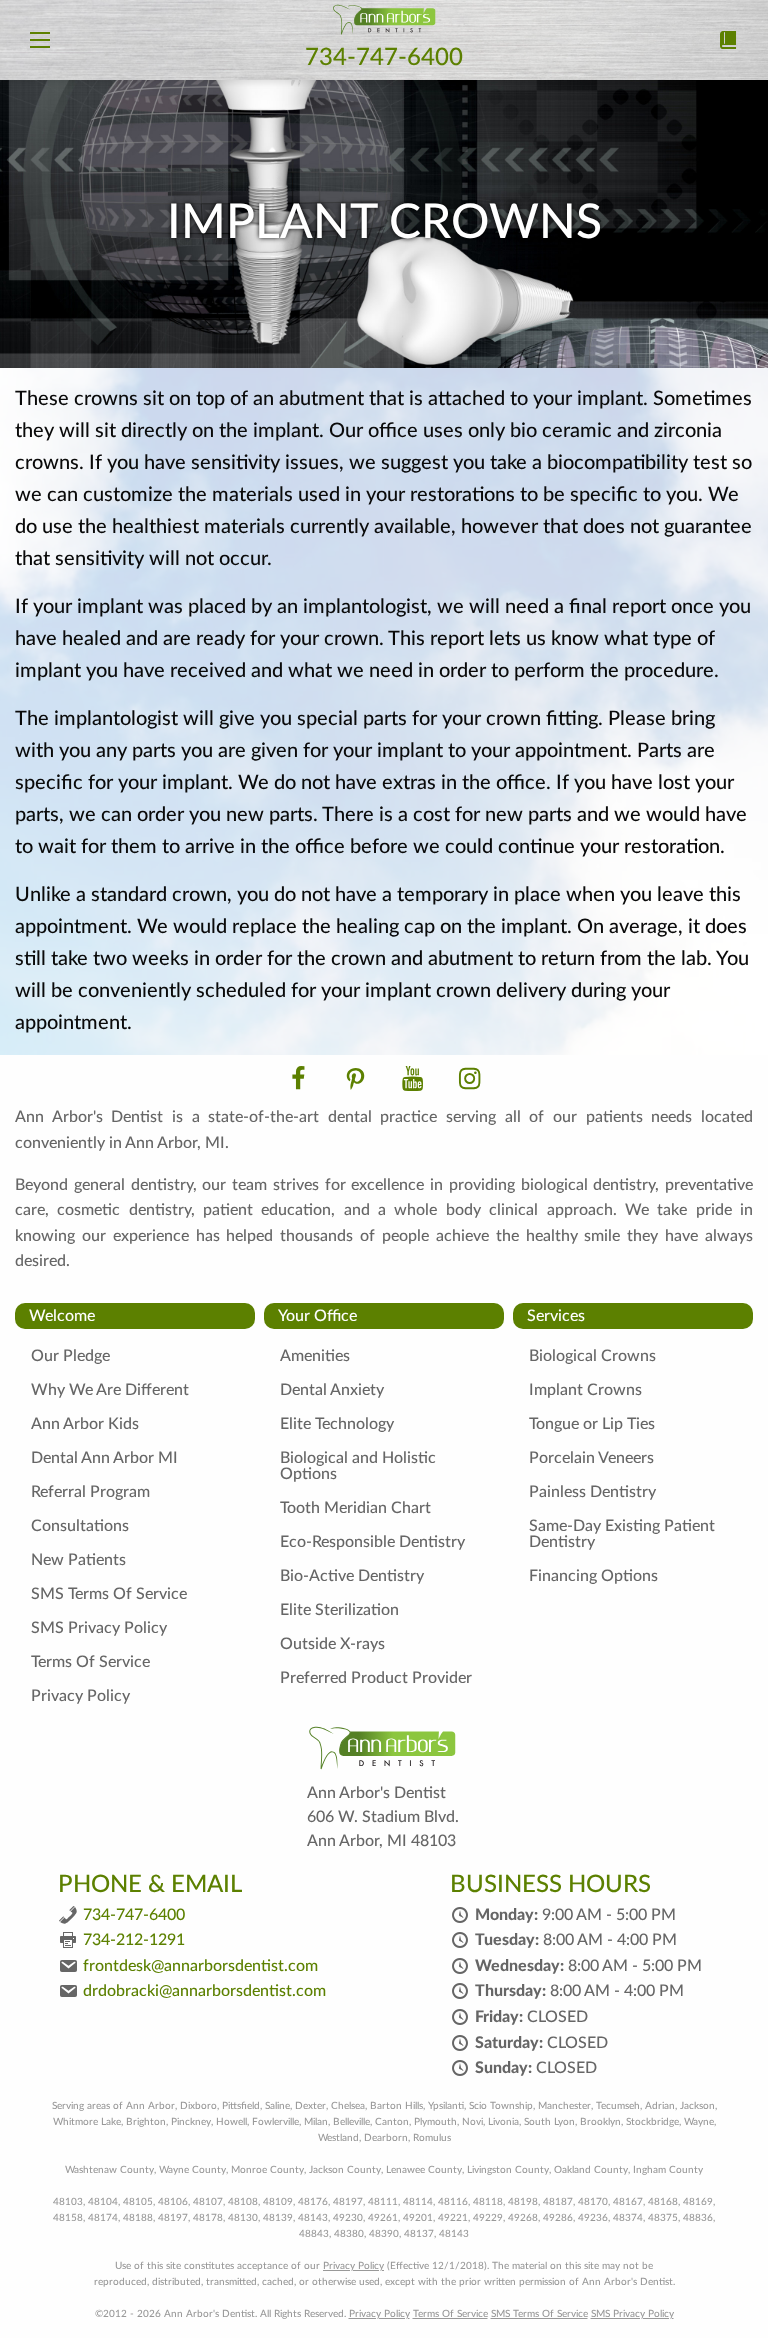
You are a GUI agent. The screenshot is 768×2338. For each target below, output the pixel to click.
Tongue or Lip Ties (592, 1424)
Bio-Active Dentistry (352, 1576)
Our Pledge (70, 1356)
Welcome (62, 1316)
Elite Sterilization (339, 1610)
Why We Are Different (110, 1390)
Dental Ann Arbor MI (104, 1458)
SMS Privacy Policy (99, 1628)
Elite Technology (337, 1424)
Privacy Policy (80, 1696)
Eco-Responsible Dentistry (372, 1542)
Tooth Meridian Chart (355, 1508)
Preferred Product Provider (376, 1678)
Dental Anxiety (332, 1390)
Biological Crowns (592, 1356)
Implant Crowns (585, 1390)
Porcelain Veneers (591, 1458)
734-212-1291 (134, 1940)
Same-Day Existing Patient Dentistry (622, 1534)
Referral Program (90, 1492)
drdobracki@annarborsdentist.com (204, 1991)
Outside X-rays (332, 1644)
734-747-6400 (384, 58)
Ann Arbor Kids (85, 1424)
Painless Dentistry (592, 1492)
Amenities (315, 1356)
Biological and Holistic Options (358, 1466)
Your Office (317, 1316)
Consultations (80, 1526)
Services (556, 1316)
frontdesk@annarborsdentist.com (200, 1966)
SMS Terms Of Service (109, 1594)
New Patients (78, 1560)
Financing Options (593, 1576)
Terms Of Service (90, 1662)
